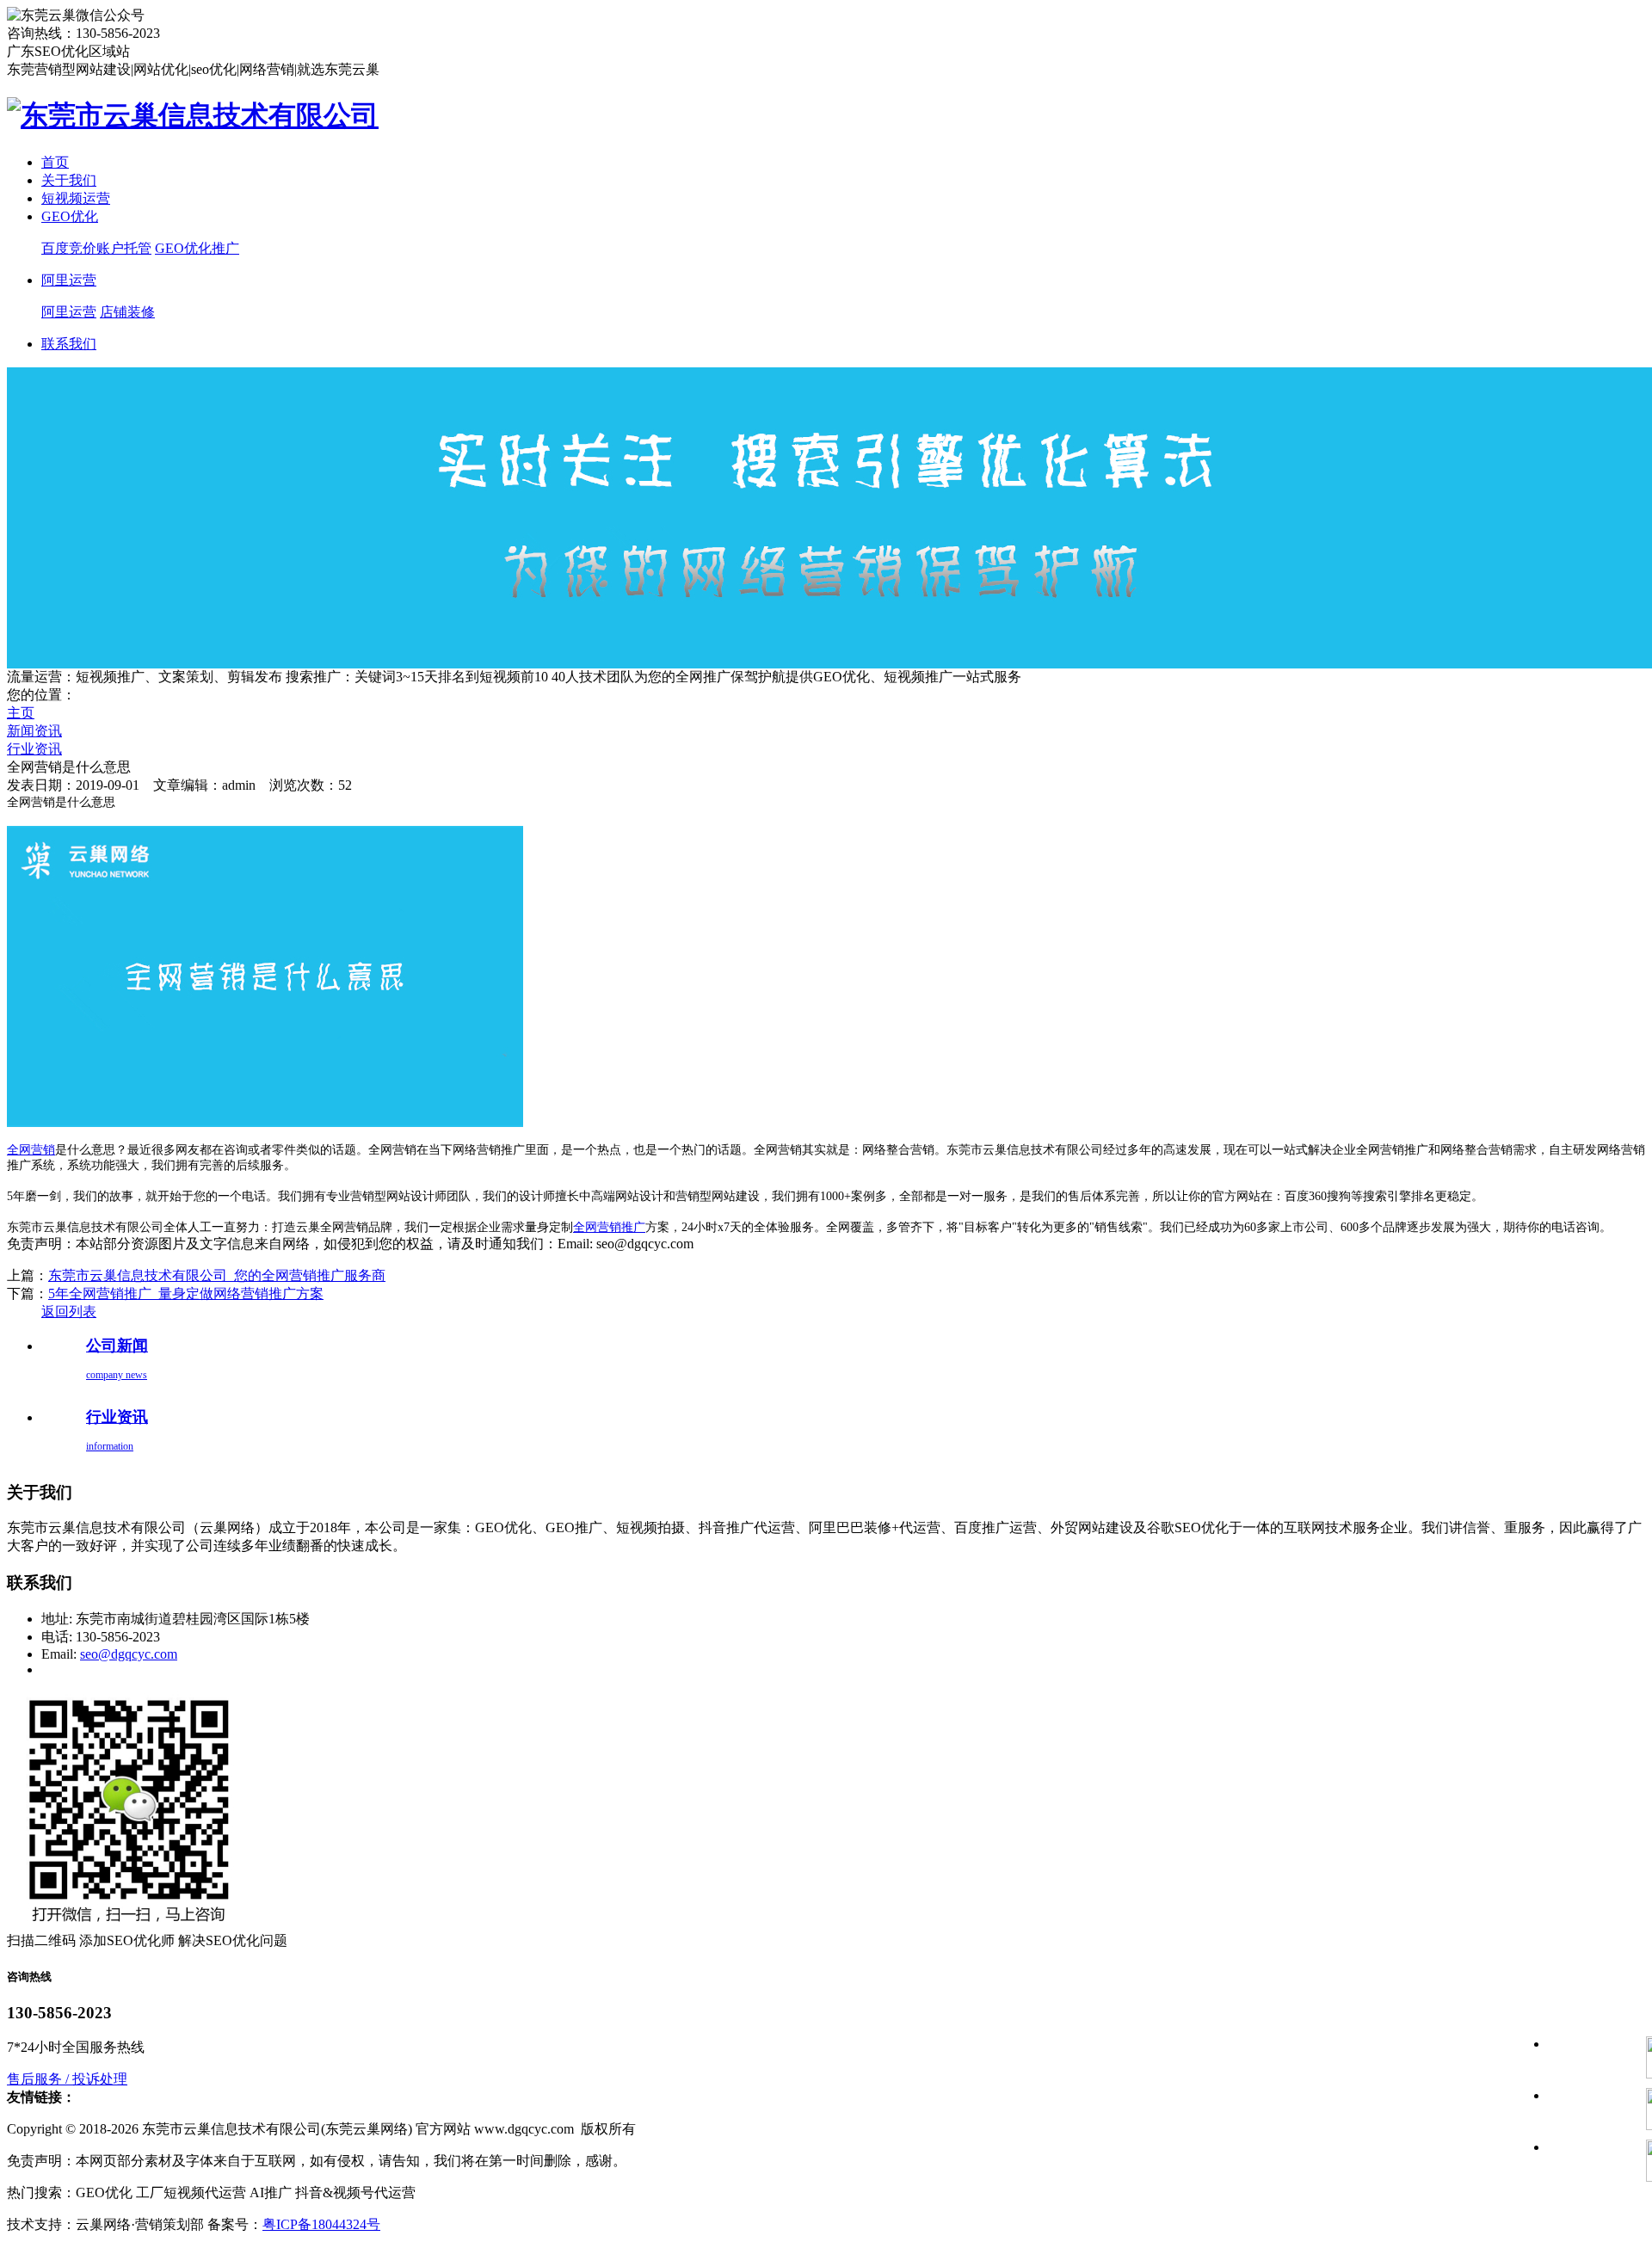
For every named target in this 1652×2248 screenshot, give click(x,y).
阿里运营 (69, 280)
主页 (21, 713)
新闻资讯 (34, 731)
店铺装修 (127, 312)
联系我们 (69, 344)
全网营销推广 (609, 1227)
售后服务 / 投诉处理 (67, 2079)
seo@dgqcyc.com (129, 1654)
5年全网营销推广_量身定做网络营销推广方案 (186, 1293)
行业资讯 (34, 749)
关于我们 (69, 180)
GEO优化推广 (197, 248)
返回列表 (69, 1312)
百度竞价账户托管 (96, 248)
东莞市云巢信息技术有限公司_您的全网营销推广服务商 (217, 1275)
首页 (55, 162)
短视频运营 (76, 198)
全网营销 (31, 1150)
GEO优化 (70, 216)
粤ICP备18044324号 (321, 2224)
